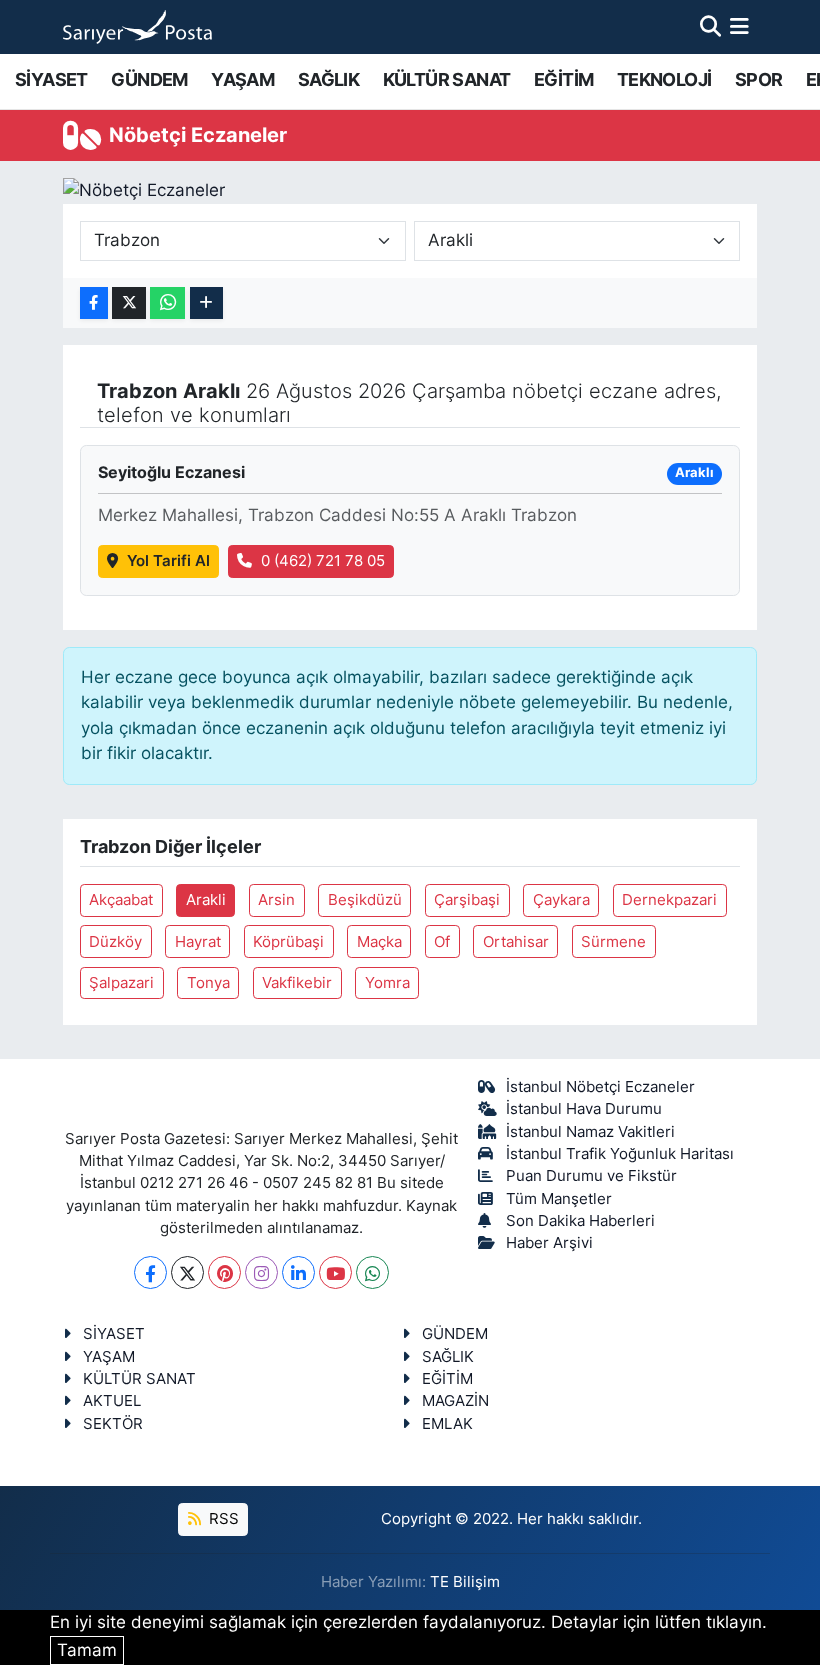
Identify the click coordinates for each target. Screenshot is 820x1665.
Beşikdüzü (365, 900)
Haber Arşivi (549, 1243)
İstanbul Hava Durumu (584, 1109)
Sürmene (613, 942)
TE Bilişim (465, 1582)
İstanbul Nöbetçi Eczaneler (600, 1087)
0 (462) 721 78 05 (323, 561)
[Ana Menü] (739, 26)
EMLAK (447, 1424)
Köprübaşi (288, 942)
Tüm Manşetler (559, 1199)
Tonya (208, 983)
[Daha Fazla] (206, 303)
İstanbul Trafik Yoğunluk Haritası (620, 1154)
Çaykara (561, 900)
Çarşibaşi (467, 900)
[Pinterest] (224, 1272)
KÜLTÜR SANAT (447, 79)
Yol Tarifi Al (168, 561)
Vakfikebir (297, 983)
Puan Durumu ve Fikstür (591, 1176)
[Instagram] (261, 1272)
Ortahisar (516, 942)
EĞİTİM (563, 79)
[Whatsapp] (372, 1272)
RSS (222, 1519)
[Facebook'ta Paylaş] (94, 303)
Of (442, 942)
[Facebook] (150, 1272)
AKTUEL (112, 1401)
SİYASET (51, 79)
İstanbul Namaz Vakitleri (590, 1132)
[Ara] (710, 26)
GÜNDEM (149, 79)
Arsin (276, 900)
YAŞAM (242, 79)
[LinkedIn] (298, 1272)
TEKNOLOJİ (664, 79)
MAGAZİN (455, 1401)
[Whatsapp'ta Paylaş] (167, 303)
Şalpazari (121, 983)
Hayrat (198, 942)
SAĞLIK (328, 79)
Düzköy (115, 942)
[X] (187, 1272)
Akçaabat (121, 900)
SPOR (759, 79)
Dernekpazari (669, 900)
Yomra (387, 983)
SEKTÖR (113, 1424)
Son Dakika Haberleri (580, 1221)
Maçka (379, 942)
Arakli (206, 900)
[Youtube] (335, 1272)
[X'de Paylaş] (129, 303)
